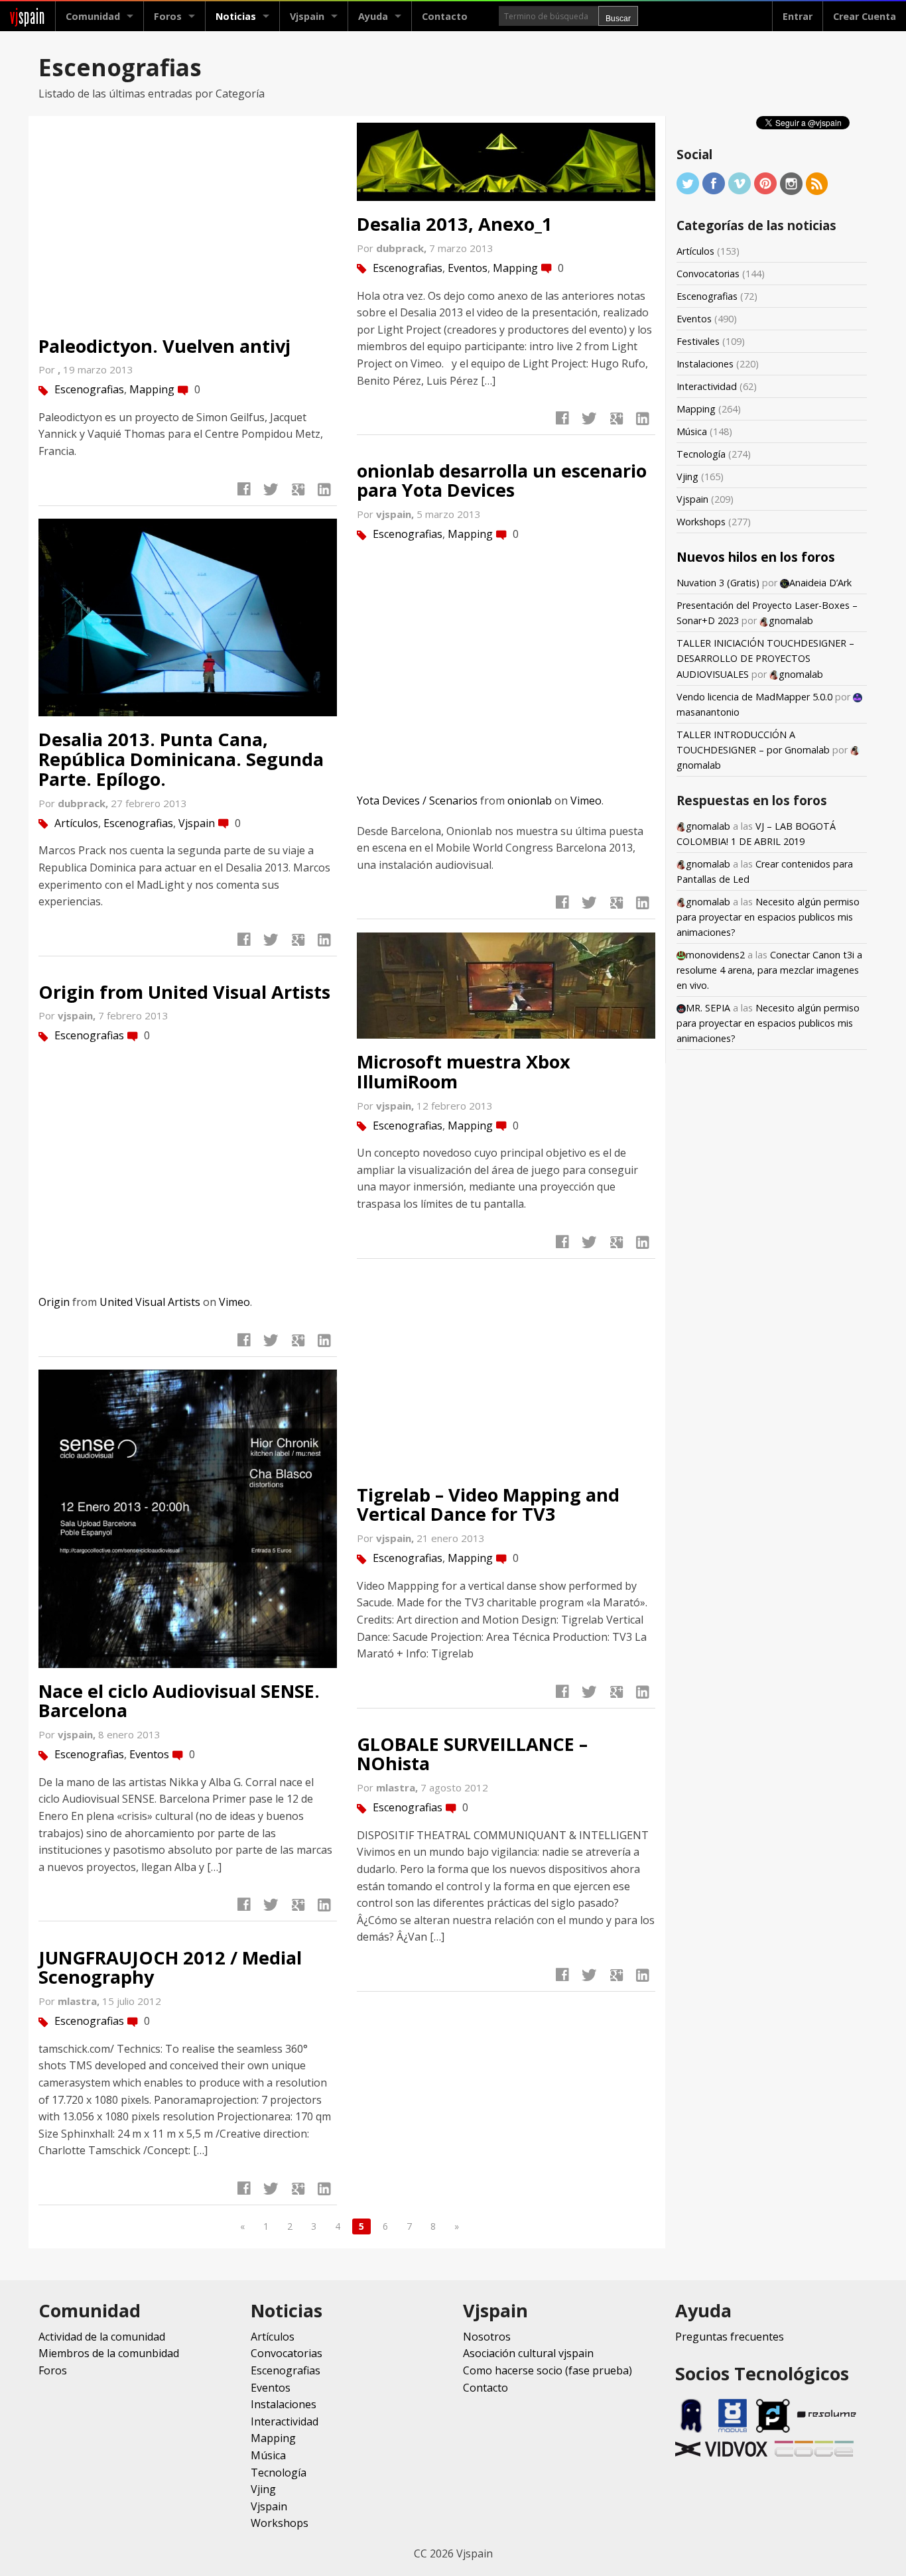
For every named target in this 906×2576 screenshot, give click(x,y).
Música (692, 431)
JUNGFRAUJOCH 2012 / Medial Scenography (170, 1967)
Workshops (701, 522)
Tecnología (701, 454)
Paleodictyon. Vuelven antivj (164, 346)
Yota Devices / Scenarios (417, 801)
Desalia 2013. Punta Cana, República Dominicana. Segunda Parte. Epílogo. (181, 759)
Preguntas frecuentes (730, 2337)
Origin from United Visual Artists (184, 992)
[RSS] (817, 182)
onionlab (530, 801)
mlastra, (398, 1787)
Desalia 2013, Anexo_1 (455, 224)
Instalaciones (705, 364)
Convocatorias (708, 274)
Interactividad (707, 386)
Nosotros (487, 2337)
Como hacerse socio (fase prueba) (548, 2370)
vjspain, (396, 514)
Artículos (76, 823)
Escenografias (89, 389)
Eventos (468, 268)
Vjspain (197, 823)
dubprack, (403, 248)
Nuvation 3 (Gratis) (718, 583)
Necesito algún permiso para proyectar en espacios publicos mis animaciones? (768, 917)
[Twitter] (688, 182)
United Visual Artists (150, 1302)
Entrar (798, 16)
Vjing (687, 477)
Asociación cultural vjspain (528, 2353)
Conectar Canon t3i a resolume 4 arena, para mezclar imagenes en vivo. (769, 970)
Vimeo (586, 801)
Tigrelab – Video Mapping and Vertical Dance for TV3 (488, 1505)
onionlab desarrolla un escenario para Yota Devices (502, 481)
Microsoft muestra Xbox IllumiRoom (464, 1071)
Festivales (698, 341)
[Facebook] (714, 182)
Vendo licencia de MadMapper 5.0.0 (754, 697)
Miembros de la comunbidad (109, 2353)
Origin (54, 1302)
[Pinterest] (765, 182)
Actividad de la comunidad (102, 2337)
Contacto (445, 16)
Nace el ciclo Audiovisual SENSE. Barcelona (179, 1701)
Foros (168, 16)
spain (28, 16)
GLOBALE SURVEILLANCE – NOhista (472, 1754)
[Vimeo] (740, 182)
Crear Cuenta (865, 16)
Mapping (152, 389)
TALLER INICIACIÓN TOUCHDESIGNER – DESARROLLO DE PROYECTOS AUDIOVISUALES (765, 658)
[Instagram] (791, 182)
